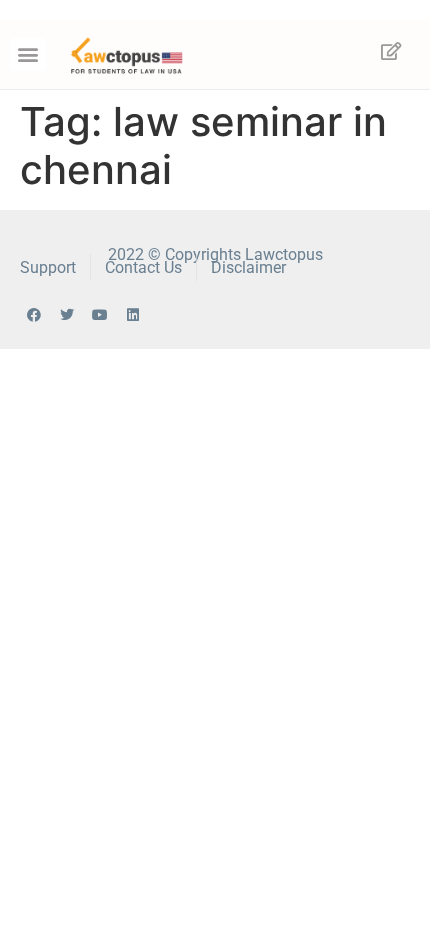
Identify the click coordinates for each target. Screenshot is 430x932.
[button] (28, 54)
